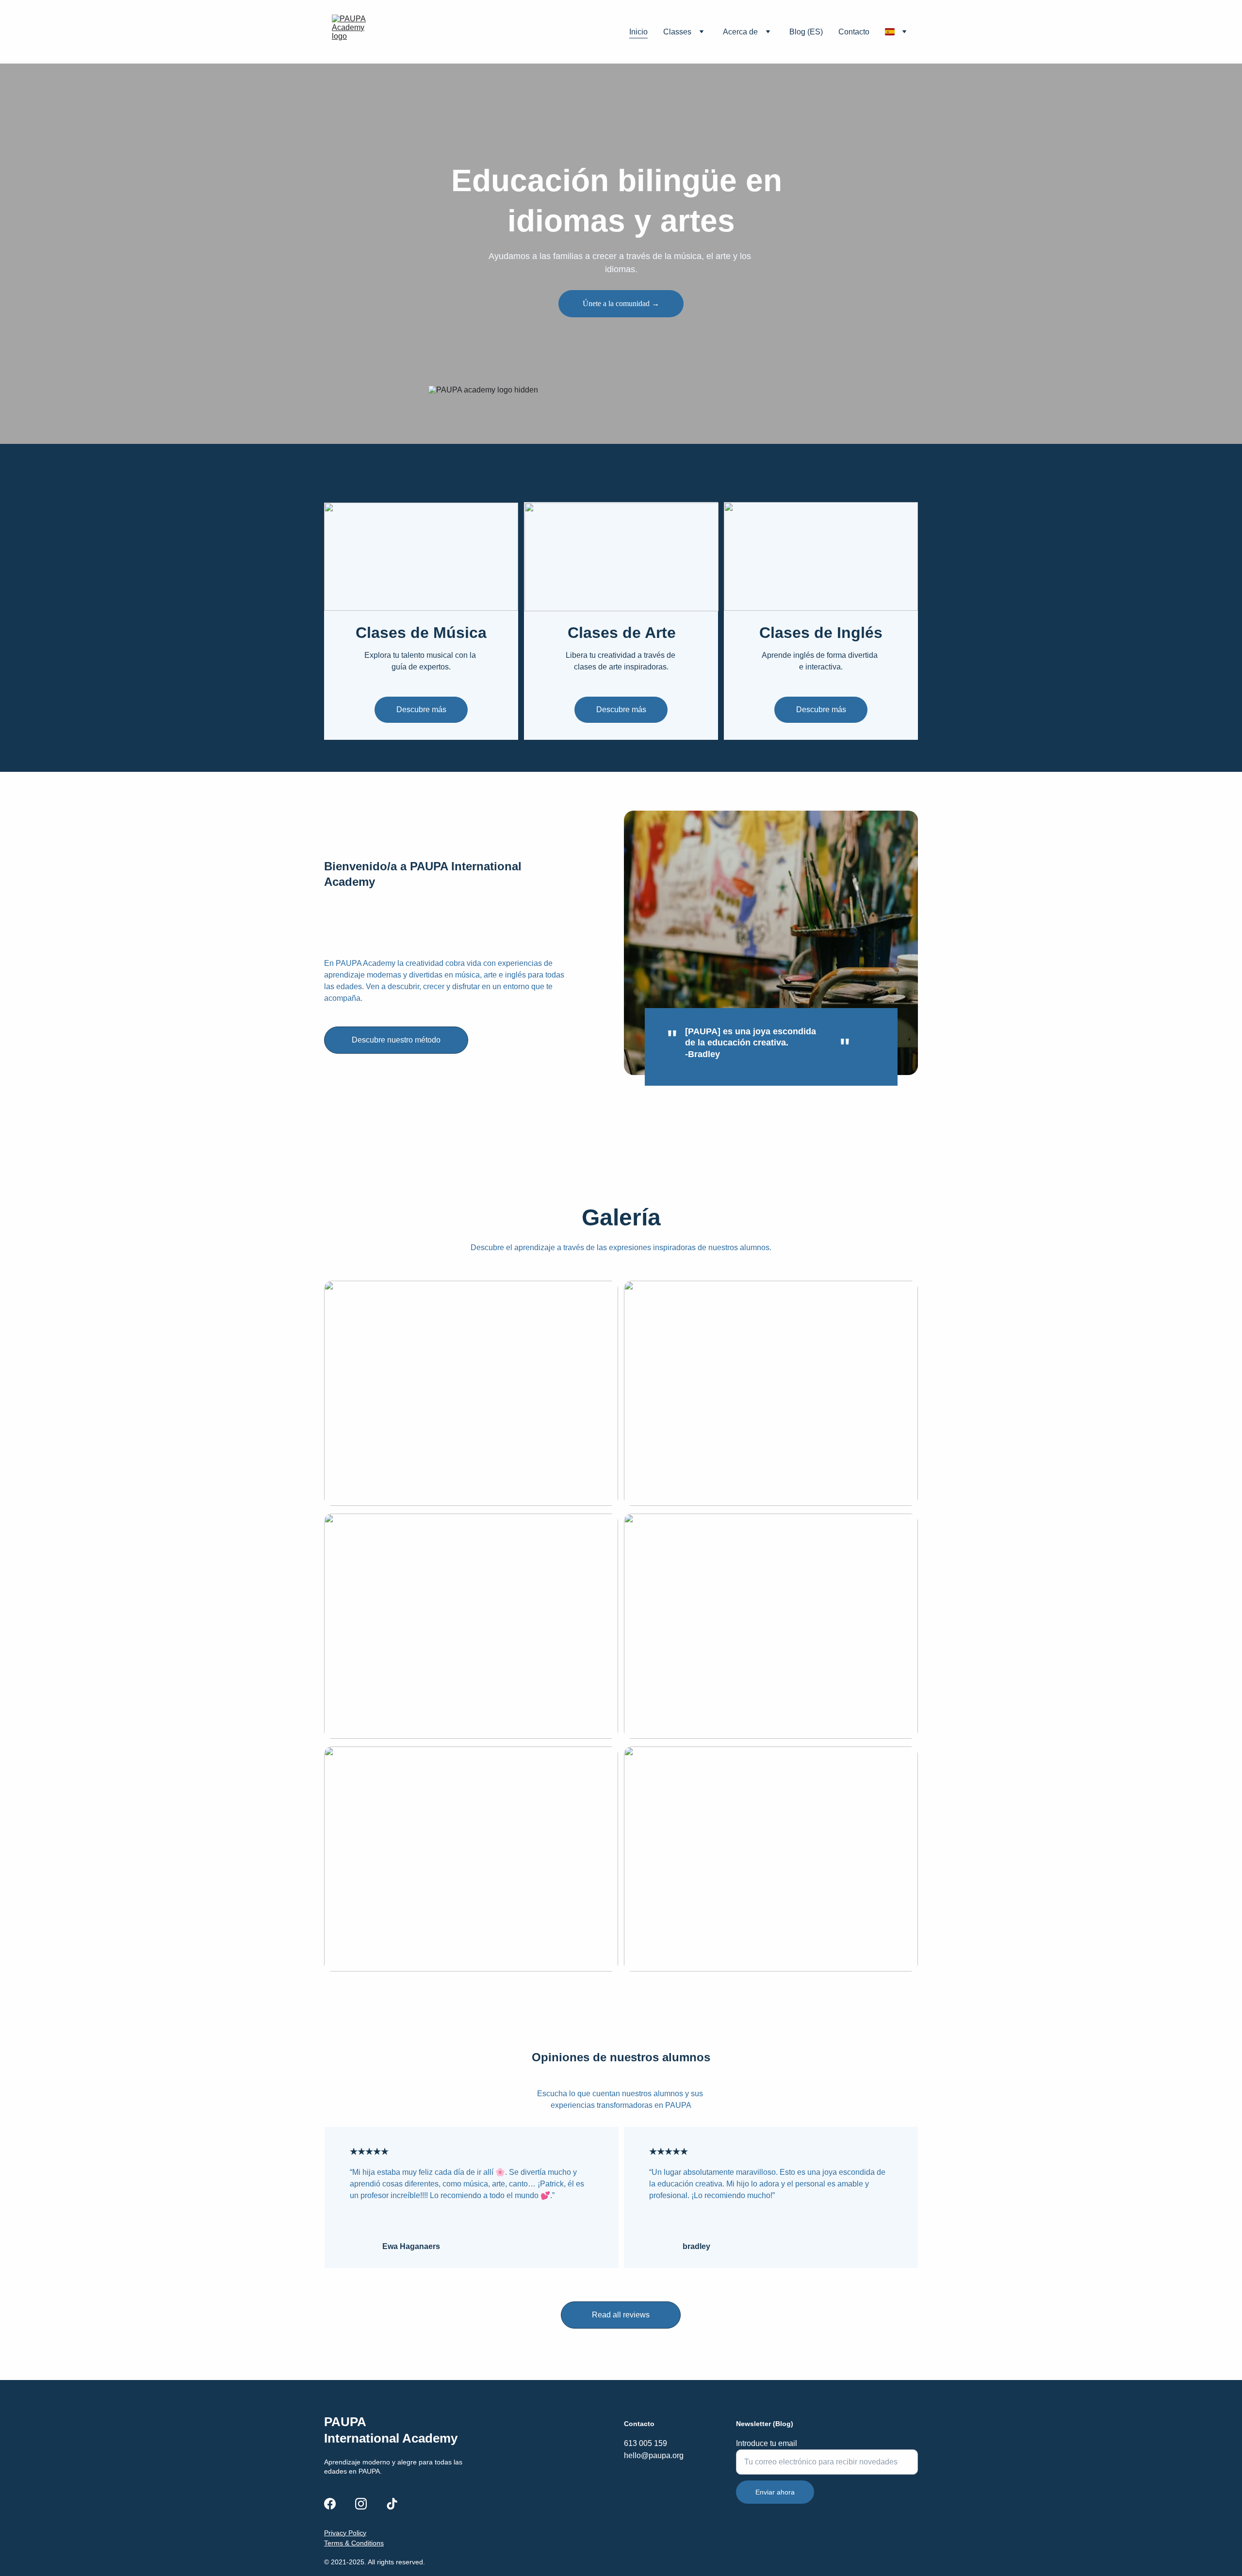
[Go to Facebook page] (330, 2504)
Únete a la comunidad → (621, 303)
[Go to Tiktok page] (392, 2504)
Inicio (638, 32)
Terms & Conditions (354, 2543)
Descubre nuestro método (396, 1040)
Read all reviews (621, 2315)
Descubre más (421, 709)
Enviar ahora (775, 2492)
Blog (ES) (806, 32)
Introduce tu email (767, 2443)
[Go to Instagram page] (361, 2504)
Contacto (854, 32)
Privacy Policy (345, 2533)
